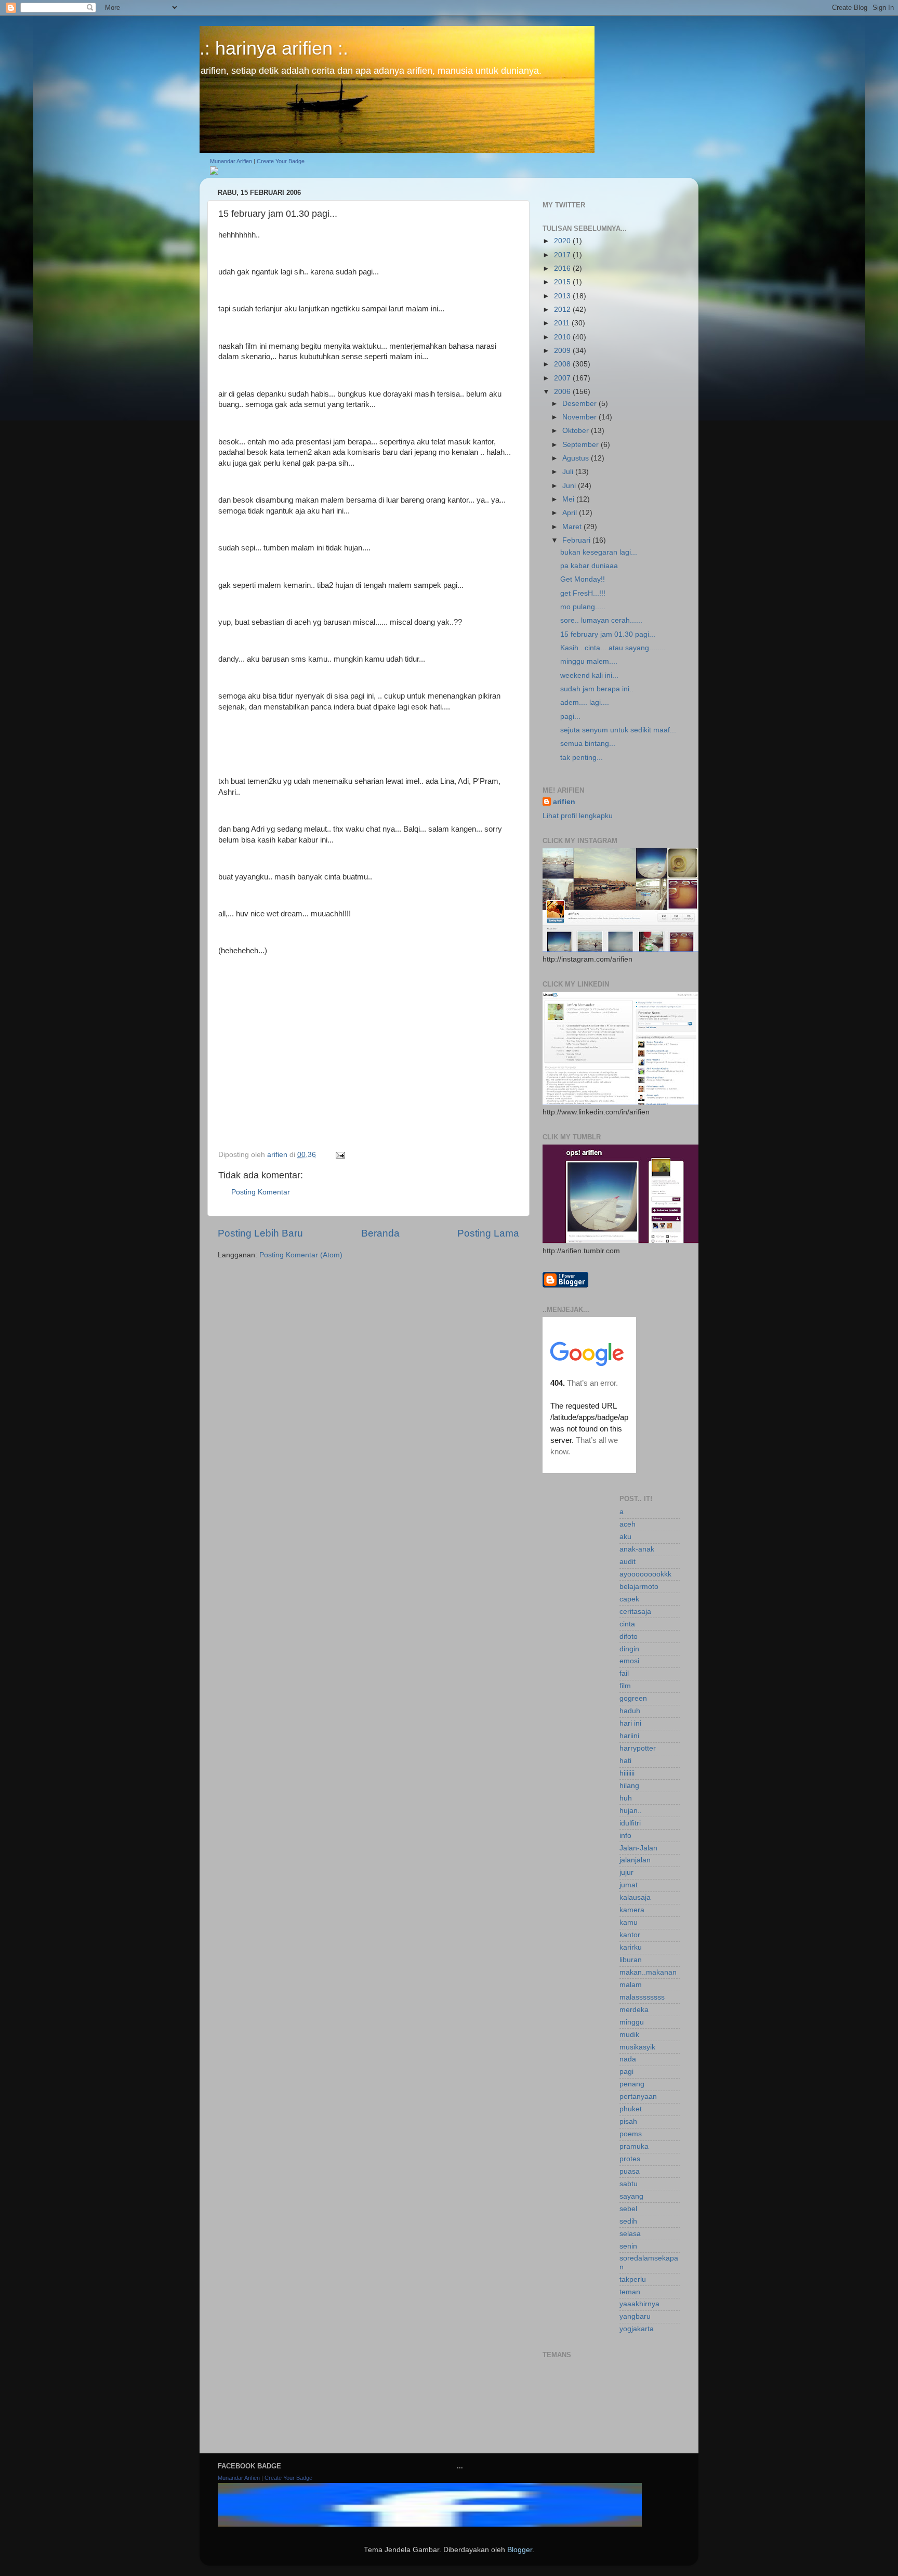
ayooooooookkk (645, 1574)
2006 (563, 392)
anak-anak (637, 1549)
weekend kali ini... (589, 675)
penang (632, 2084)
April (571, 513)
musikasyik (637, 2047)
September (582, 445)
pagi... (570, 717)
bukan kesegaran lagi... (599, 552)
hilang (629, 1786)
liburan (631, 1960)
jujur (626, 1872)
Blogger (520, 2550)
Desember (580, 404)
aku (625, 1537)
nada (628, 2059)
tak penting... (582, 758)
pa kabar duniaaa (589, 566)
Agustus (577, 458)
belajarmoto (639, 1587)
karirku (631, 1947)
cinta (627, 1624)
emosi (629, 1661)
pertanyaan (638, 2097)
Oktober (577, 431)
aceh (628, 1524)
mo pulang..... (583, 607)
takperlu (633, 2279)
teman (630, 2292)
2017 (563, 255)
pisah (628, 2121)
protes (630, 2159)
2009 (563, 351)
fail (624, 1673)
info (625, 1836)
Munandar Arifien (231, 161)
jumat (629, 1885)
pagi (626, 2072)
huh (626, 1798)
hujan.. (631, 1811)
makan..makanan (648, 1972)
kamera (632, 1910)
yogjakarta (637, 2329)
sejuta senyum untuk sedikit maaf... (618, 730)
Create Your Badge (281, 161)
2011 (563, 323)
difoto (629, 1637)
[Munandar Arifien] (214, 172)
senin (628, 2246)
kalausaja (635, 1897)
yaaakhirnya (639, 2304)
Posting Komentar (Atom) (301, 1255)
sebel (628, 2209)
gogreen (633, 1698)
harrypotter (638, 1748)
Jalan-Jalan (638, 1848)
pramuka (634, 2146)
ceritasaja (635, 1612)
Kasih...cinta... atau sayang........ (613, 648)
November (580, 417)
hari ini (630, 1723)
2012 (563, 310)
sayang (631, 2196)
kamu (629, 1922)
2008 (563, 364)
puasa (630, 2171)
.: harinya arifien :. (274, 48)
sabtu (629, 2184)
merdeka (634, 2010)
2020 (563, 241)
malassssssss (642, 1997)
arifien (564, 802)
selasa (630, 2234)
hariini (629, 1736)
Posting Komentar (261, 1192)
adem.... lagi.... (585, 702)
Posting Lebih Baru (260, 1233)
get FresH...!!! (583, 593)
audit (628, 1562)
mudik (629, 2035)
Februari (577, 540)
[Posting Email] (340, 1155)
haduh (630, 1711)
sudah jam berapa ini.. (597, 689)
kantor (630, 1935)
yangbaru (635, 2316)
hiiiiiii (627, 1773)
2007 (563, 378)
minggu (632, 2022)
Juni (570, 486)
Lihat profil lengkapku (578, 816)
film (625, 1686)
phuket (631, 2109)
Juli (569, 472)
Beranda (380, 1233)
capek (629, 1599)
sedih (628, 2221)
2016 (563, 268)
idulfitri (630, 1823)
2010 (563, 337)
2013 (563, 296)
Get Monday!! (583, 579)
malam (631, 1985)
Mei (569, 499)
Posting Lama (488, 1233)
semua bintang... (588, 744)
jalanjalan (635, 1860)
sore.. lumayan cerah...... (601, 620)
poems (631, 2134)
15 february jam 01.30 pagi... (608, 634)
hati (625, 1761)
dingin (629, 1649)
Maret (573, 527)
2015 (563, 282)
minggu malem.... (589, 661)
